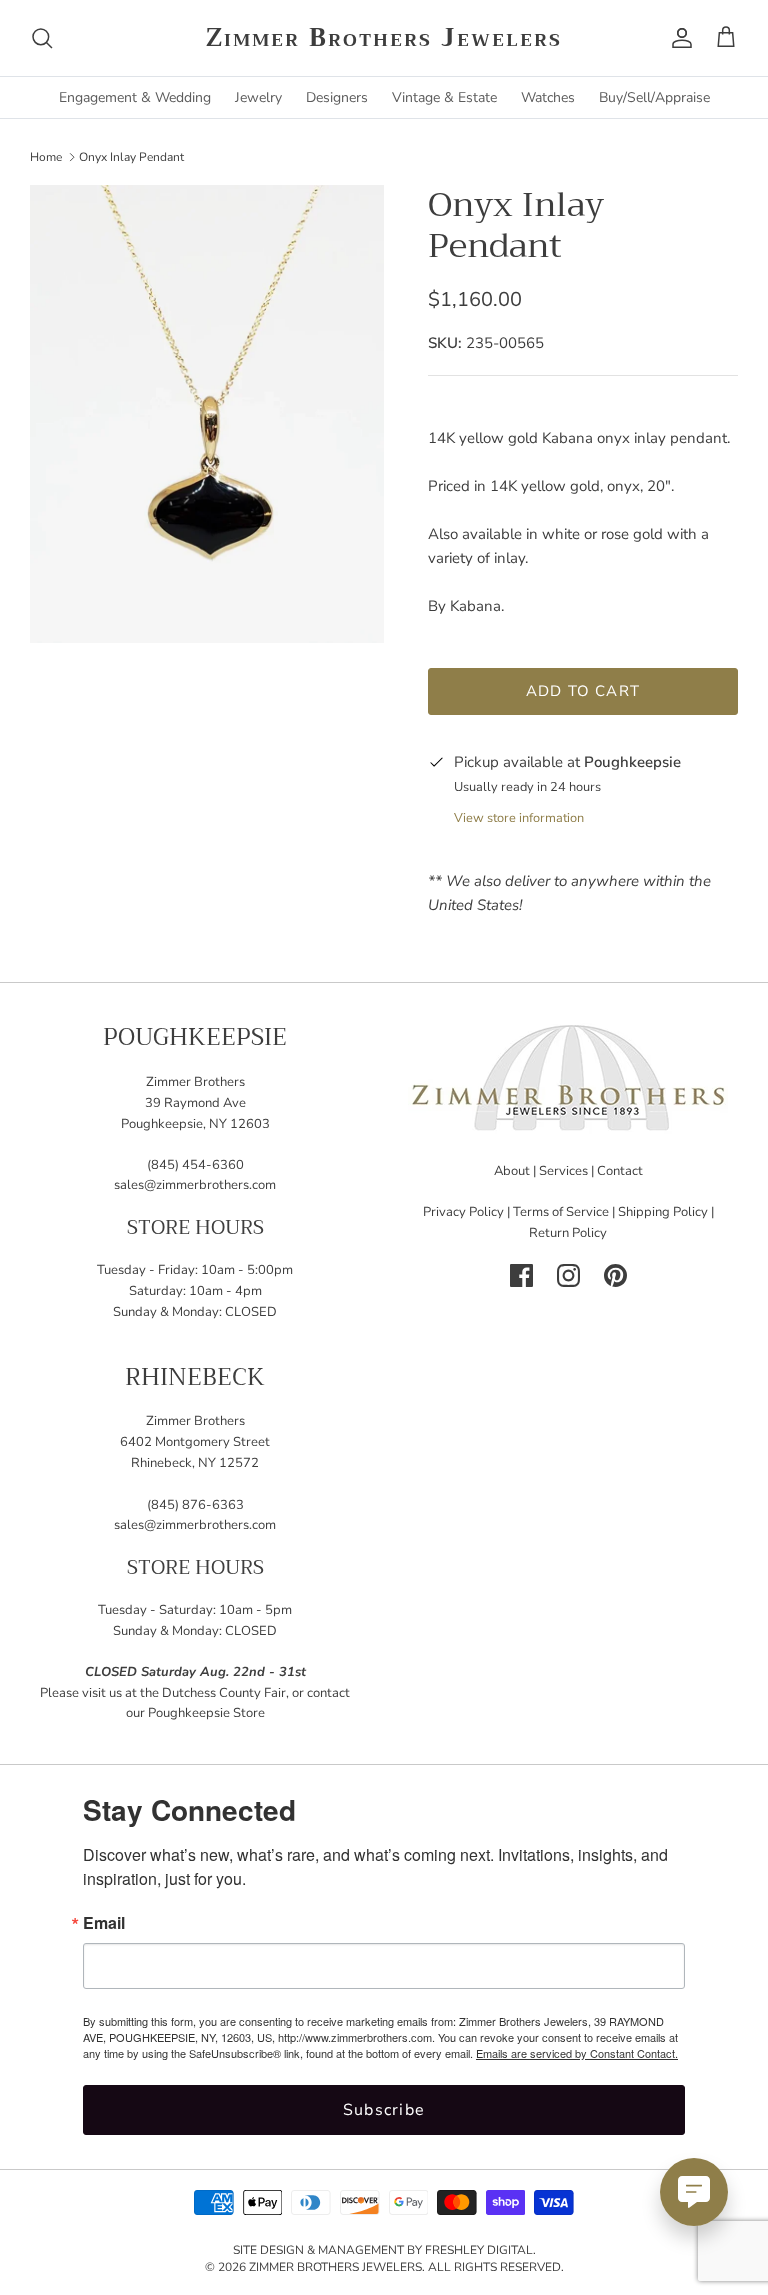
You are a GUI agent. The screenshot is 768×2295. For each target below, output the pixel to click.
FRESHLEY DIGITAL (479, 2250)
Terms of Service (561, 1212)
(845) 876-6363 (195, 1505)
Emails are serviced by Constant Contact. (577, 2053)
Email (104, 1923)
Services (563, 1171)
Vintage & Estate (444, 97)
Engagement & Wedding (135, 97)
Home (46, 156)
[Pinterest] (615, 1275)
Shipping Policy (663, 1212)
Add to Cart (583, 691)
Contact (620, 1171)
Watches (548, 97)
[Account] (678, 38)
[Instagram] (568, 1275)
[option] (207, 414)
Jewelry (258, 97)
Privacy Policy (463, 1212)
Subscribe (384, 2110)
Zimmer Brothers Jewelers (335, 2267)
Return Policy (568, 1233)
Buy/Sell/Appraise (654, 97)
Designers (337, 97)
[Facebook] (521, 1275)
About (512, 1171)
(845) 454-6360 (195, 1165)
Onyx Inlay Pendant (131, 156)
